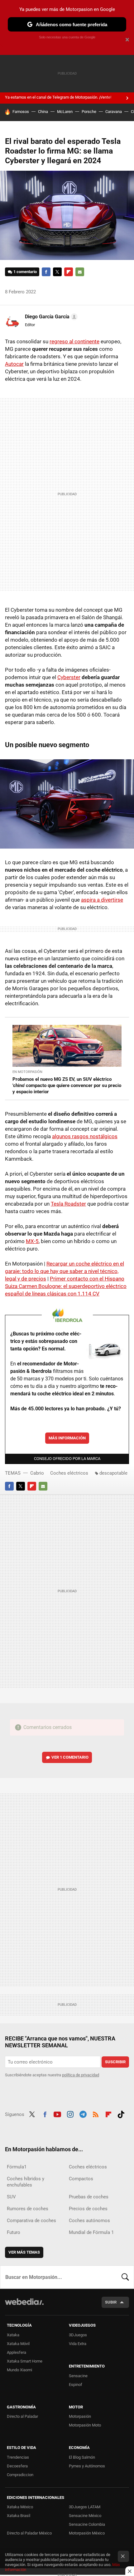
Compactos (81, 2179)
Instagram (70, 2114)
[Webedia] (24, 2306)
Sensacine (78, 2376)
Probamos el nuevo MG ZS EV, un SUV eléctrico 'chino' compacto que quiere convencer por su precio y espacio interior (67, 1085)
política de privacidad (81, 2075)
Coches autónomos (89, 2221)
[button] (50, 317)
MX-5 (32, 1241)
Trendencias (18, 2457)
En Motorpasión (27, 1072)
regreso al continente (74, 341)
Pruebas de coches (89, 2197)
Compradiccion (20, 2475)
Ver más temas (24, 2252)
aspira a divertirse (102, 900)
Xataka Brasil (19, 2516)
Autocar (14, 364)
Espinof (76, 2385)
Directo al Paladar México (29, 2533)
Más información (67, 1438)
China (43, 112)
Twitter (57, 272)
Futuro (14, 2232)
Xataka (13, 2335)
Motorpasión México (87, 2533)
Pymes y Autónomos (87, 2466)
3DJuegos (78, 2335)
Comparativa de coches (31, 2221)
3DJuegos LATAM (85, 2507)
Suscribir (115, 2062)
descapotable (113, 1473)
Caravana (114, 112)
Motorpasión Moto (85, 2425)
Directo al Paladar (22, 2416)
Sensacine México (85, 2516)
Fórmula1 (17, 2167)
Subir (111, 2302)
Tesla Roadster (68, 1204)
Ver (70, 1757)
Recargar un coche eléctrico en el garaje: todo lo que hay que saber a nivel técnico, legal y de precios (65, 1271)
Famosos (21, 112)
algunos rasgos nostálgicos (85, 1136)
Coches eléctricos (69, 1473)
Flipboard (69, 272)
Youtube (57, 2114)
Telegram (83, 2114)
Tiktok (121, 2114)
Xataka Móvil (18, 2344)
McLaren (65, 112)
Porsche (89, 112)
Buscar (125, 2277)
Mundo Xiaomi (19, 2370)
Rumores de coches (28, 2209)
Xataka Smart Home (25, 2361)
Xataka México (20, 2507)
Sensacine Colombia (87, 2524)
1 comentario (25, 272)
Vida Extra (78, 2344)
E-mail (80, 272)
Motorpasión (80, 2416)
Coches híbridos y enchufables (26, 2182)
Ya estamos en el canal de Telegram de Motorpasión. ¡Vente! (58, 97)
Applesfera (17, 2352)
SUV (11, 2197)
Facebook (46, 272)
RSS (96, 2114)
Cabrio (37, 1473)
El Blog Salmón (82, 2457)
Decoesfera (17, 2466)
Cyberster (69, 677)
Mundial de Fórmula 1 (91, 2232)
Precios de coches (88, 2209)
